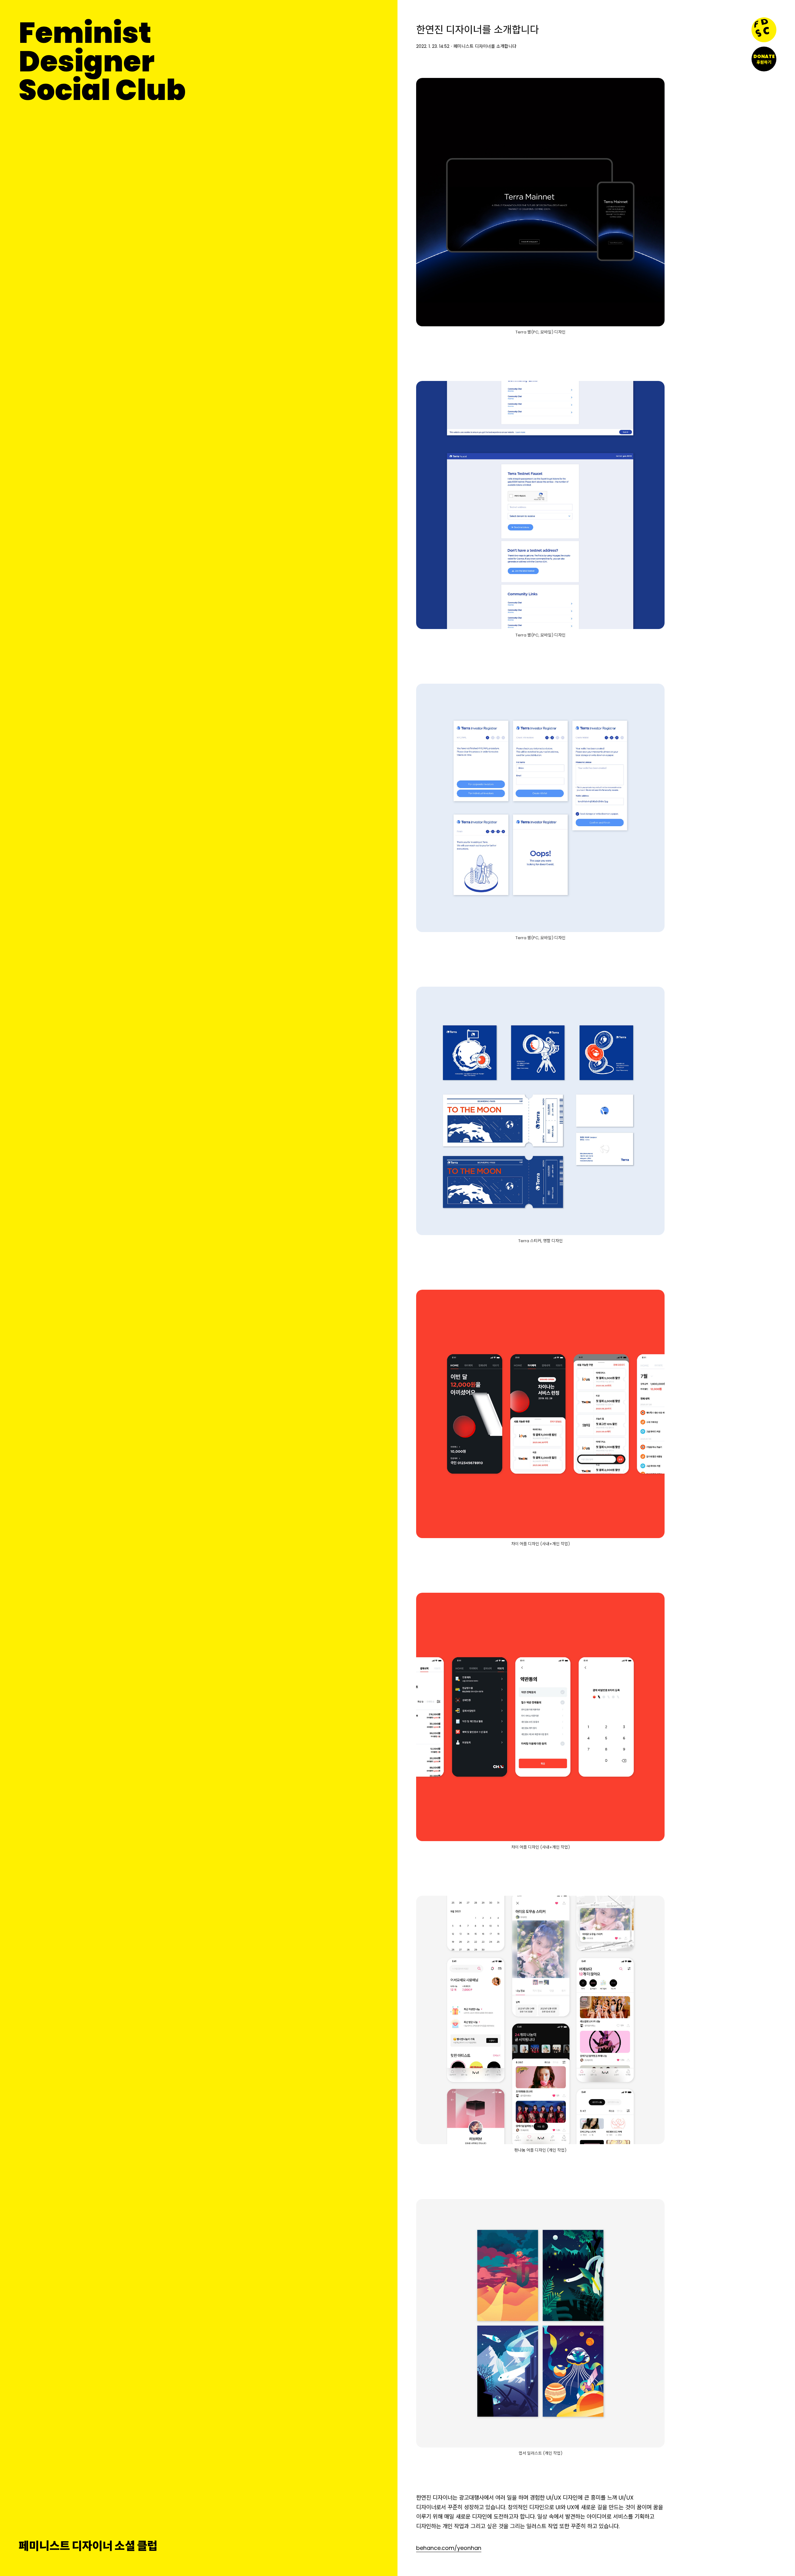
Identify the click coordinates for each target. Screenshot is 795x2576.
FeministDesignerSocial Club (102, 61)
